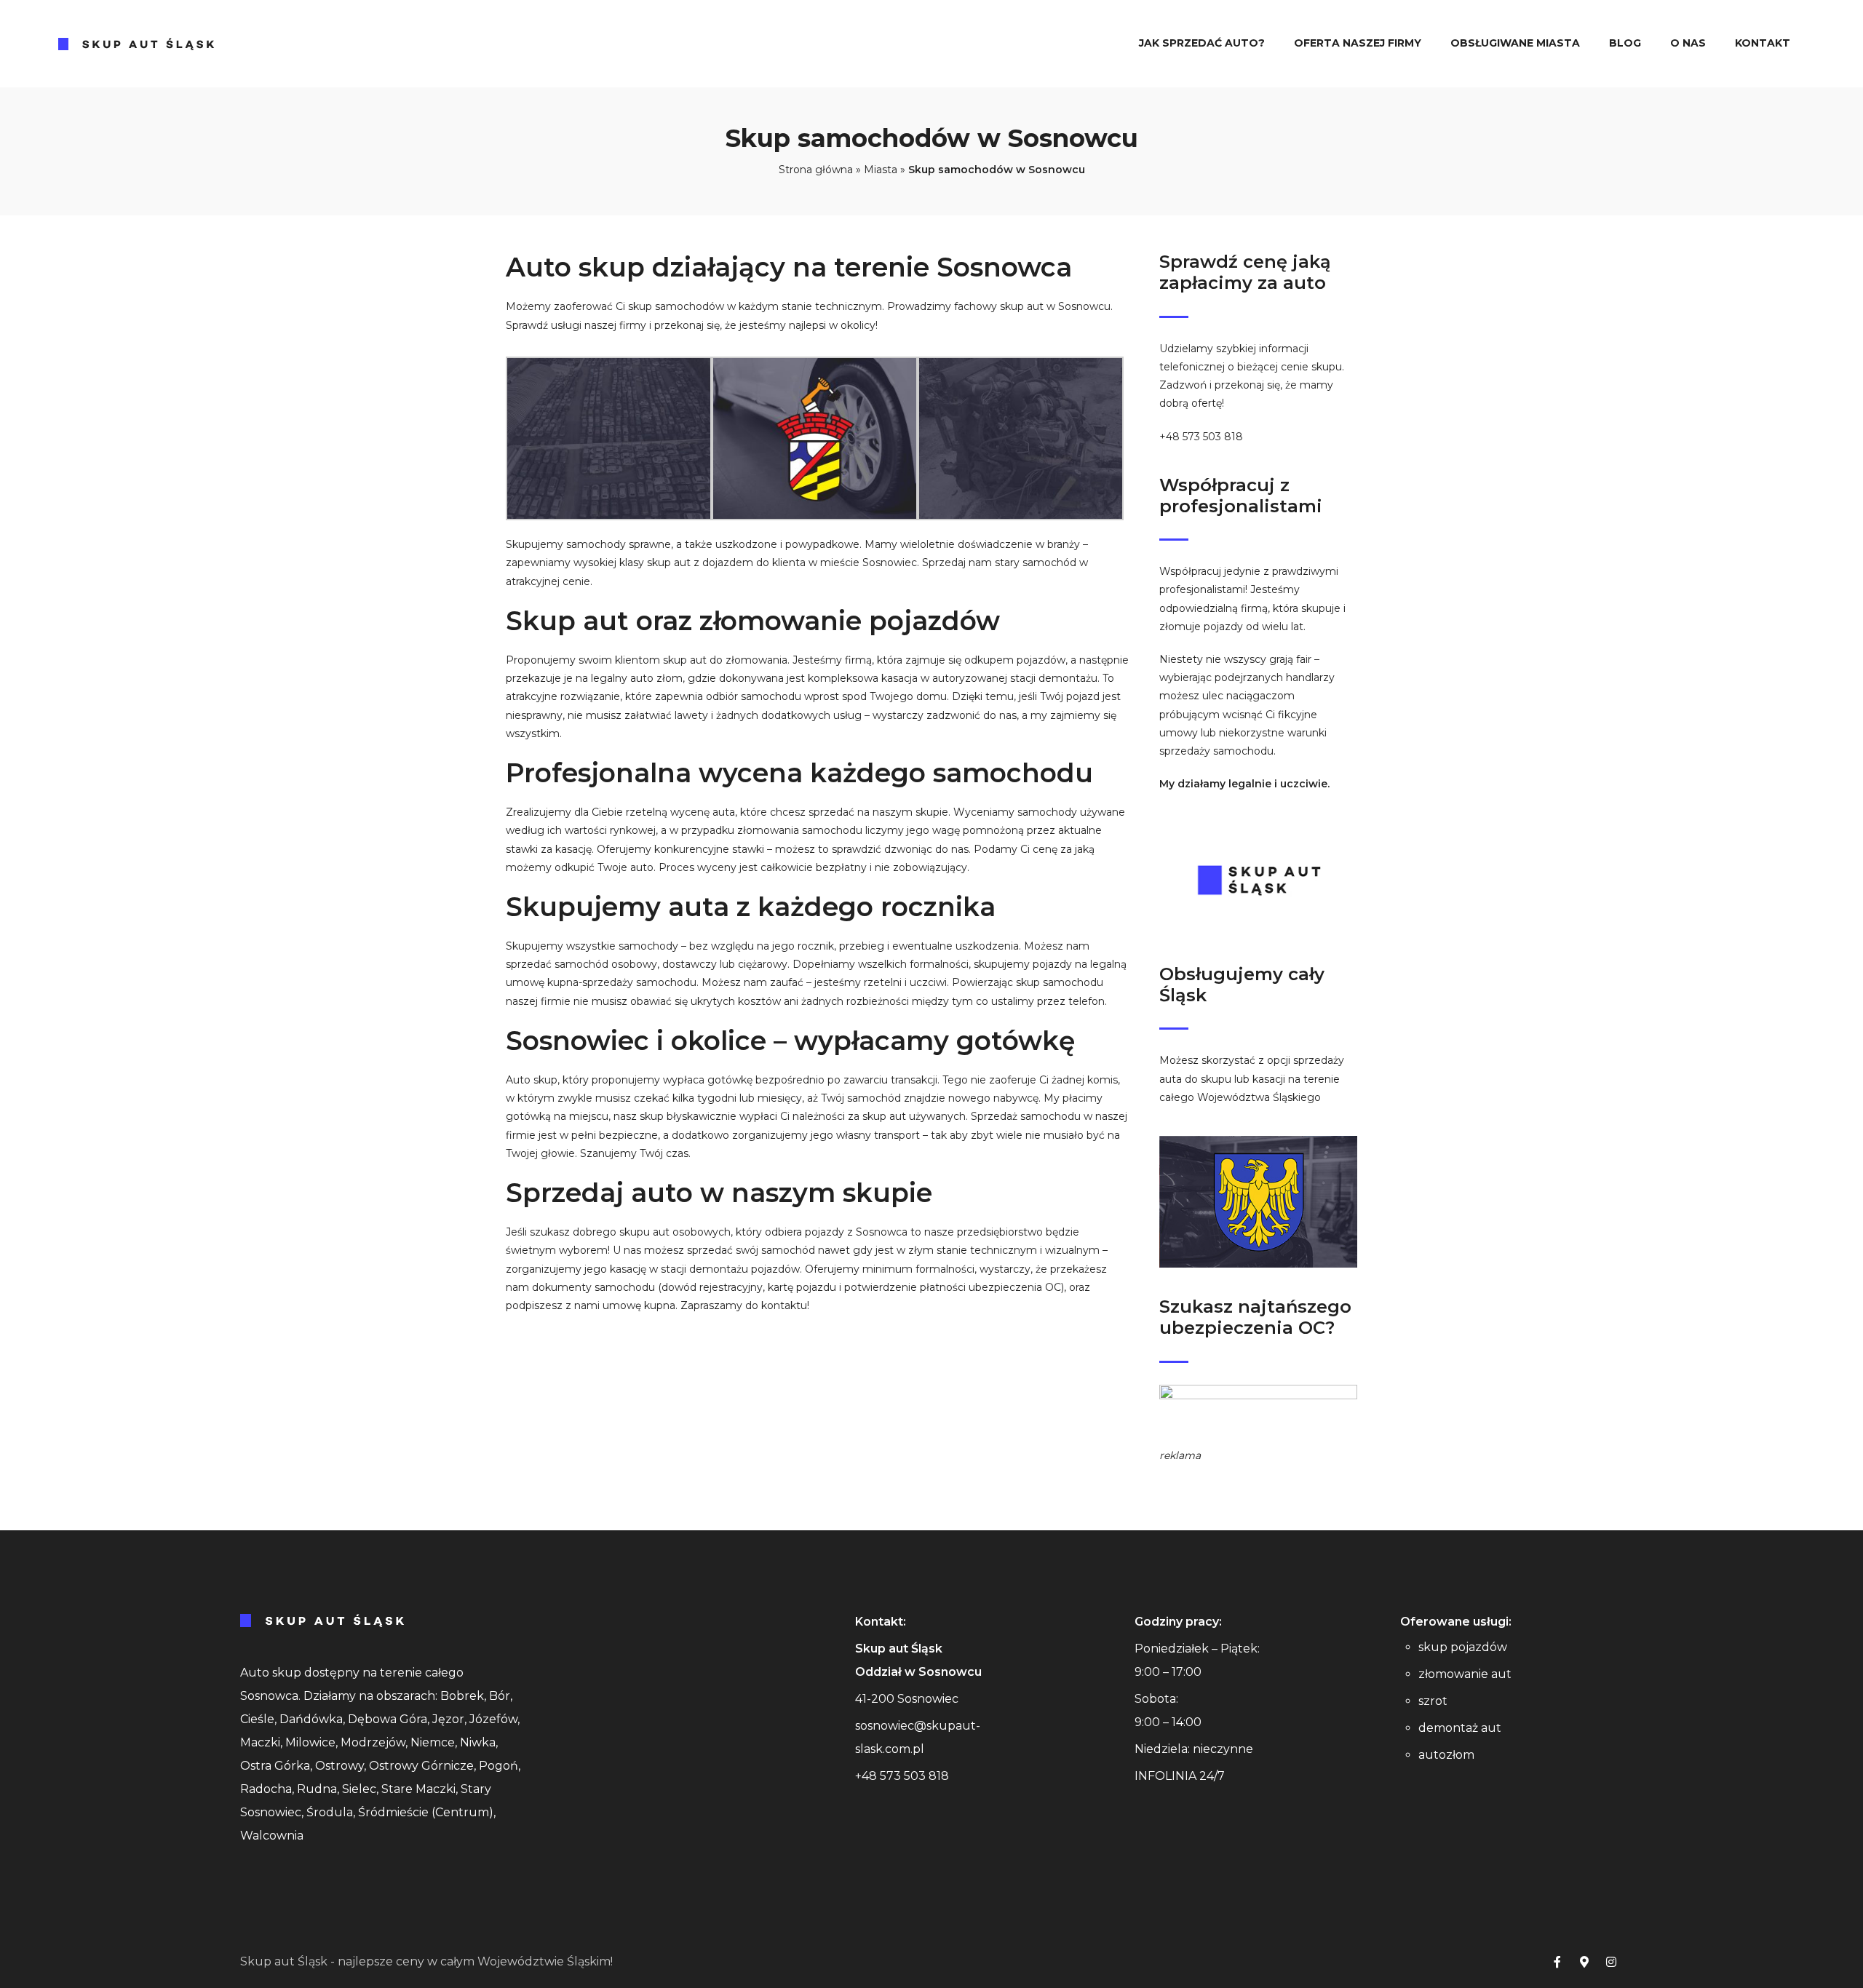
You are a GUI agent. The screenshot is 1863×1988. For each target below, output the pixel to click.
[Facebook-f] (1557, 1962)
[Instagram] (1611, 1962)
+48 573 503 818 (1201, 437)
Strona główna (816, 170)
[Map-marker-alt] (1584, 1962)
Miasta (881, 170)
